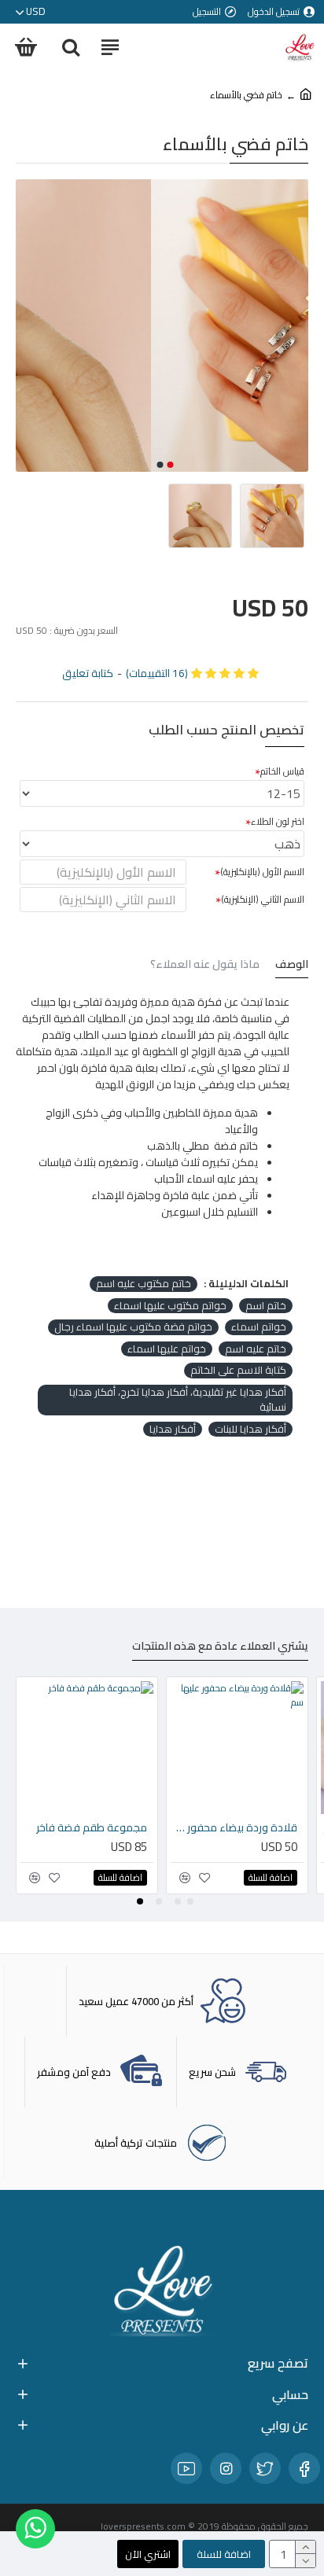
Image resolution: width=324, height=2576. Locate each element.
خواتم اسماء (259, 1327)
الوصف (292, 966)
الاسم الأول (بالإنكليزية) (262, 872)
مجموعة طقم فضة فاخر (92, 1827)
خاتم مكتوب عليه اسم (144, 1284)
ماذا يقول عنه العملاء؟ (205, 966)
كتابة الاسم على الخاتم (238, 1371)
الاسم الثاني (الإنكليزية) (263, 899)
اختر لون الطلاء (278, 821)
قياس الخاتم (282, 771)
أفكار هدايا (173, 1430)
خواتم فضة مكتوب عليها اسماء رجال (133, 1327)
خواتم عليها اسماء (167, 1349)
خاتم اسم (266, 1306)
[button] (171, 465)
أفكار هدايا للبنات (250, 1430)
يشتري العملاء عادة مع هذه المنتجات (220, 1648)
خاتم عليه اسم (256, 1349)
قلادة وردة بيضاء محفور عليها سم (234, 1827)
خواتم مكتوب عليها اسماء (170, 1306)
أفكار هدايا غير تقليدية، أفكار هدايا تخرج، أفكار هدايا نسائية (178, 1400)
